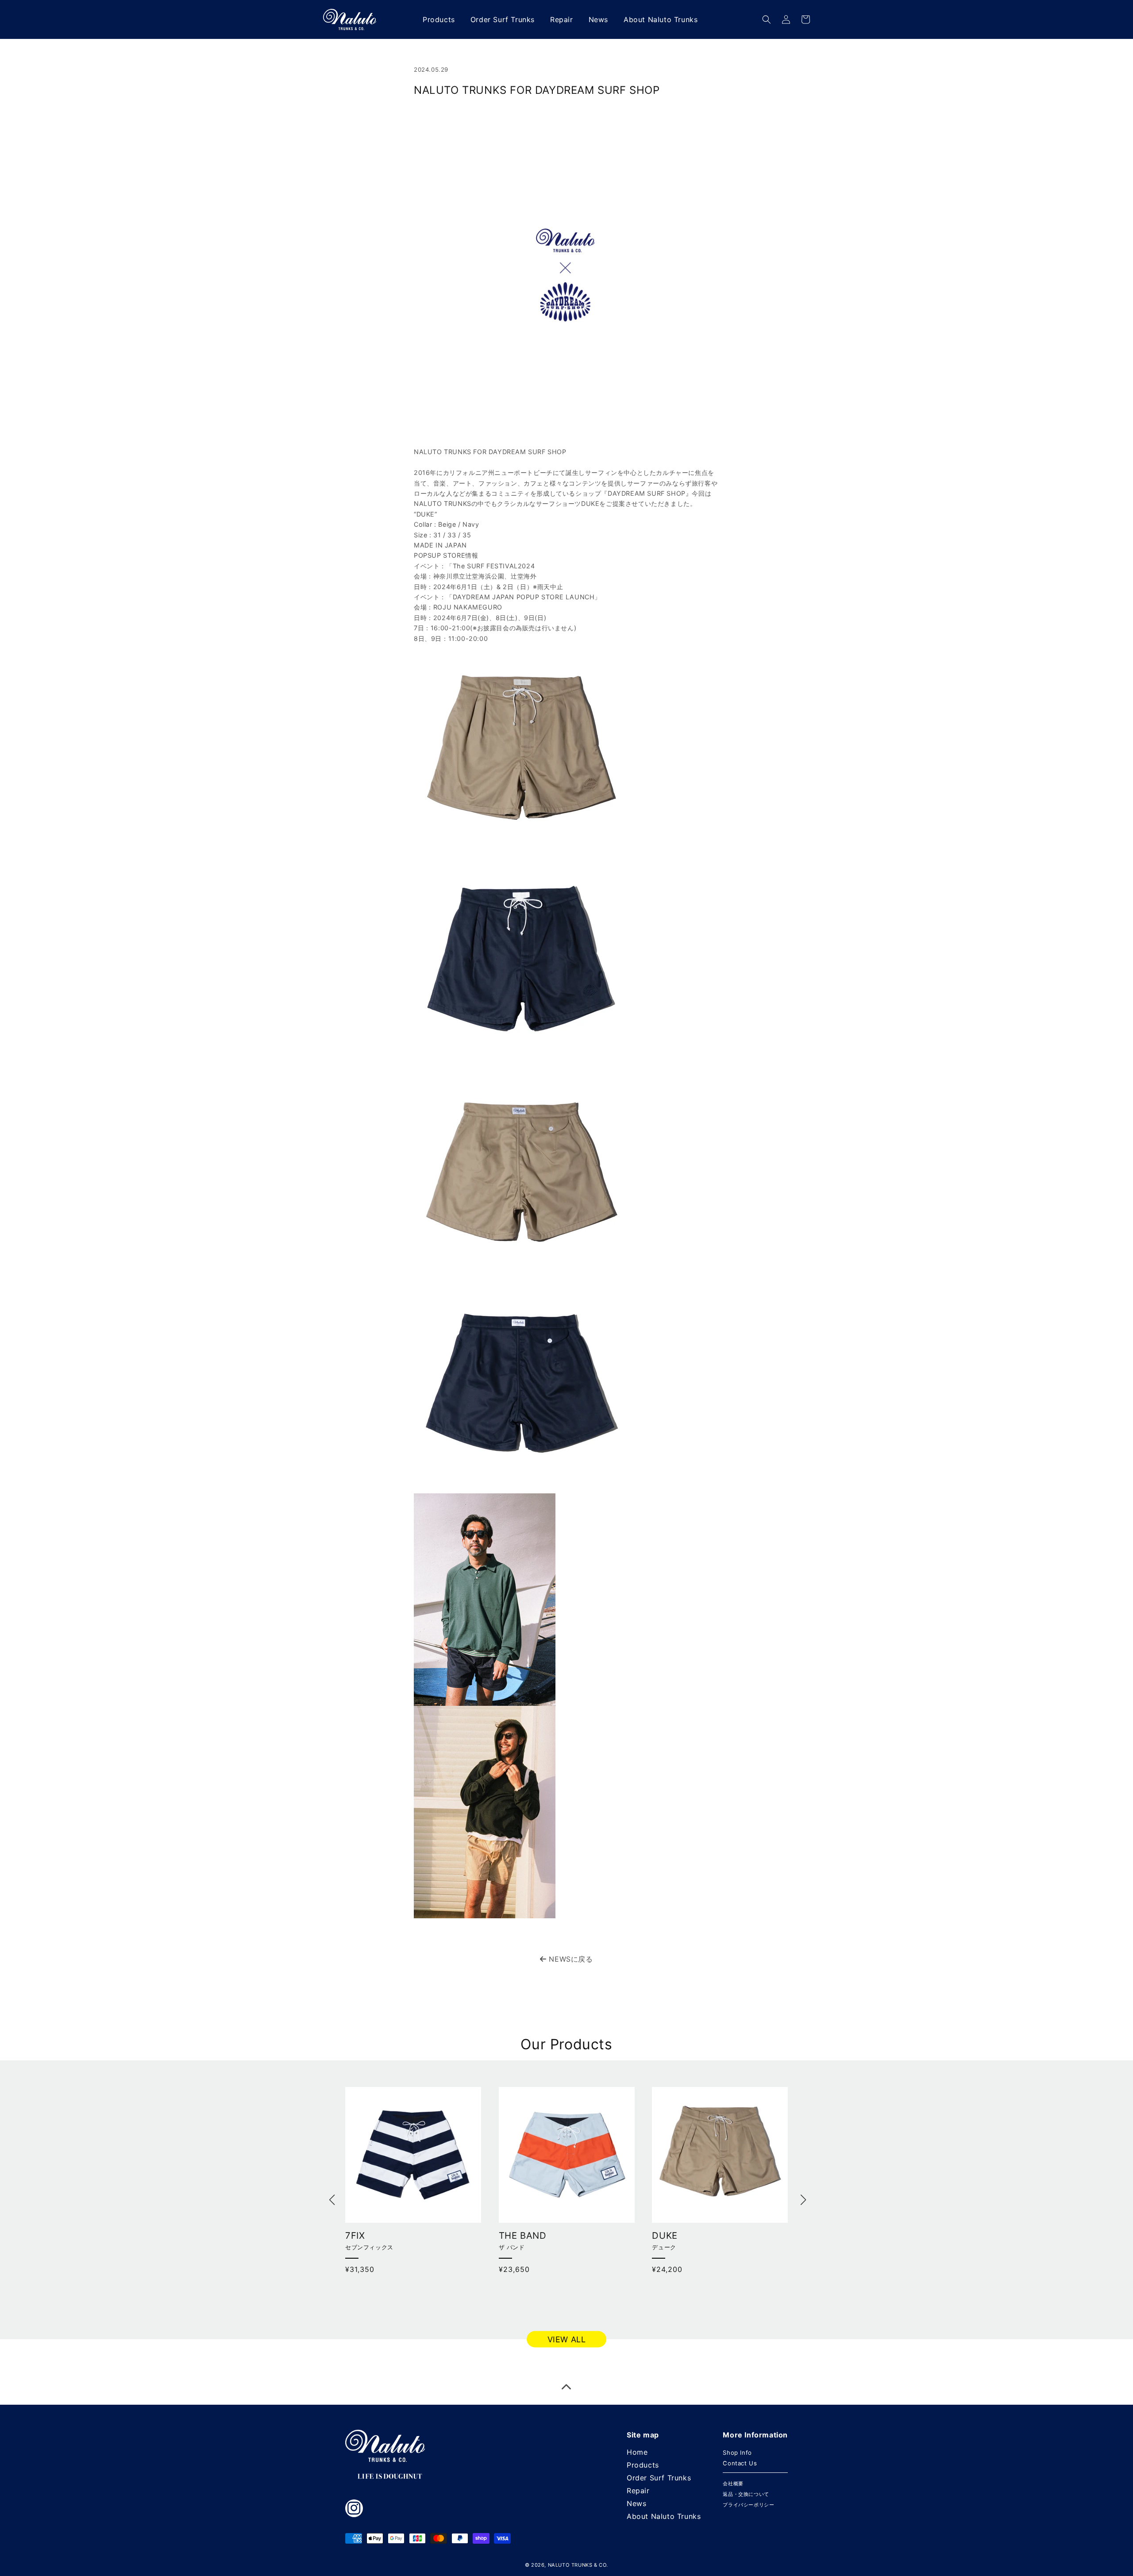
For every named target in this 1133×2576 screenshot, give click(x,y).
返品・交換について (746, 2494)
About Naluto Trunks (664, 2516)
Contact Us (740, 2463)
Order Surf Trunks (659, 2478)
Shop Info (737, 2453)
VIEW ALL (567, 2339)
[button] (767, 19)
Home (637, 2452)
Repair (638, 2491)
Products (643, 2465)
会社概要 (733, 2483)
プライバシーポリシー (748, 2505)
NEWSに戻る (570, 1959)
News (636, 2503)
